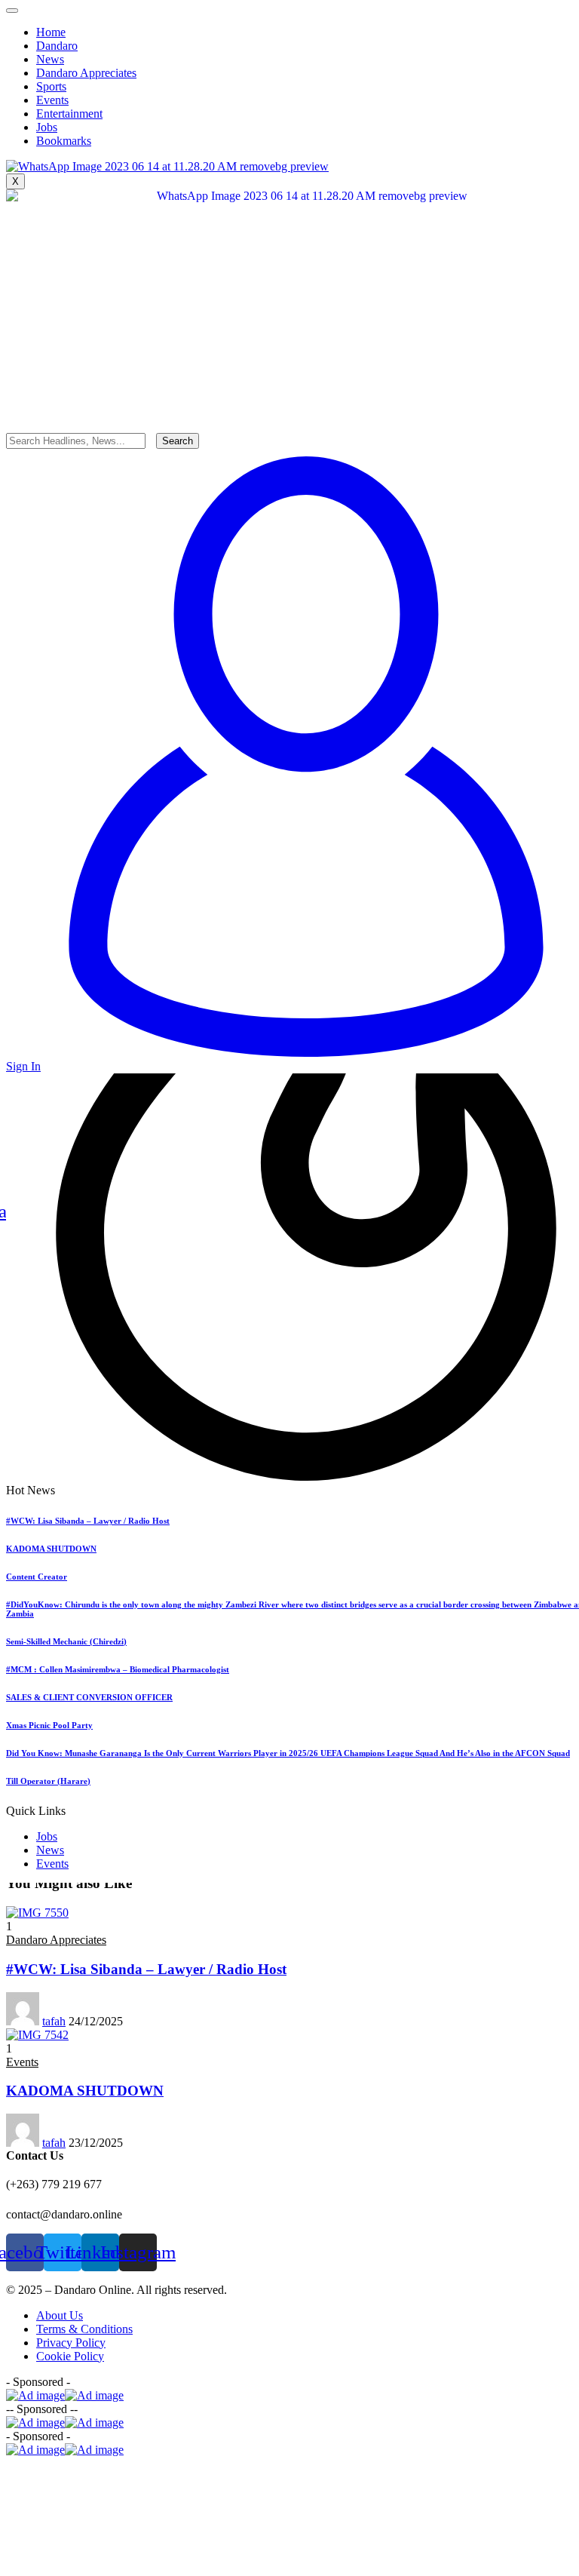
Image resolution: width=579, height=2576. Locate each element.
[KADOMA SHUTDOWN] (37, 2035)
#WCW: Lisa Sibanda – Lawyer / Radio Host (88, 1521)
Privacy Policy (71, 2343)
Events (52, 1864)
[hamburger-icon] (12, 11)
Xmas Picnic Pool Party (49, 1725)
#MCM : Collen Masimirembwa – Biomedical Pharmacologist (118, 1669)
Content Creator (37, 1577)
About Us (60, 2315)
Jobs (47, 1836)
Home (51, 32)
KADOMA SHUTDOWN (51, 1549)
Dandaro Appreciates (86, 73)
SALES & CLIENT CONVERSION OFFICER (89, 1697)
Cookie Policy (70, 2356)
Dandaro (57, 46)
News (50, 1850)
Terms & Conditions (84, 2329)
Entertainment (69, 114)
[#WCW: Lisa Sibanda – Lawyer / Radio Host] (37, 1913)
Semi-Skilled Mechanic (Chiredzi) (66, 1641)
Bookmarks (64, 141)
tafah (54, 2021)
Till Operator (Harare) (48, 1781)
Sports (51, 86)
